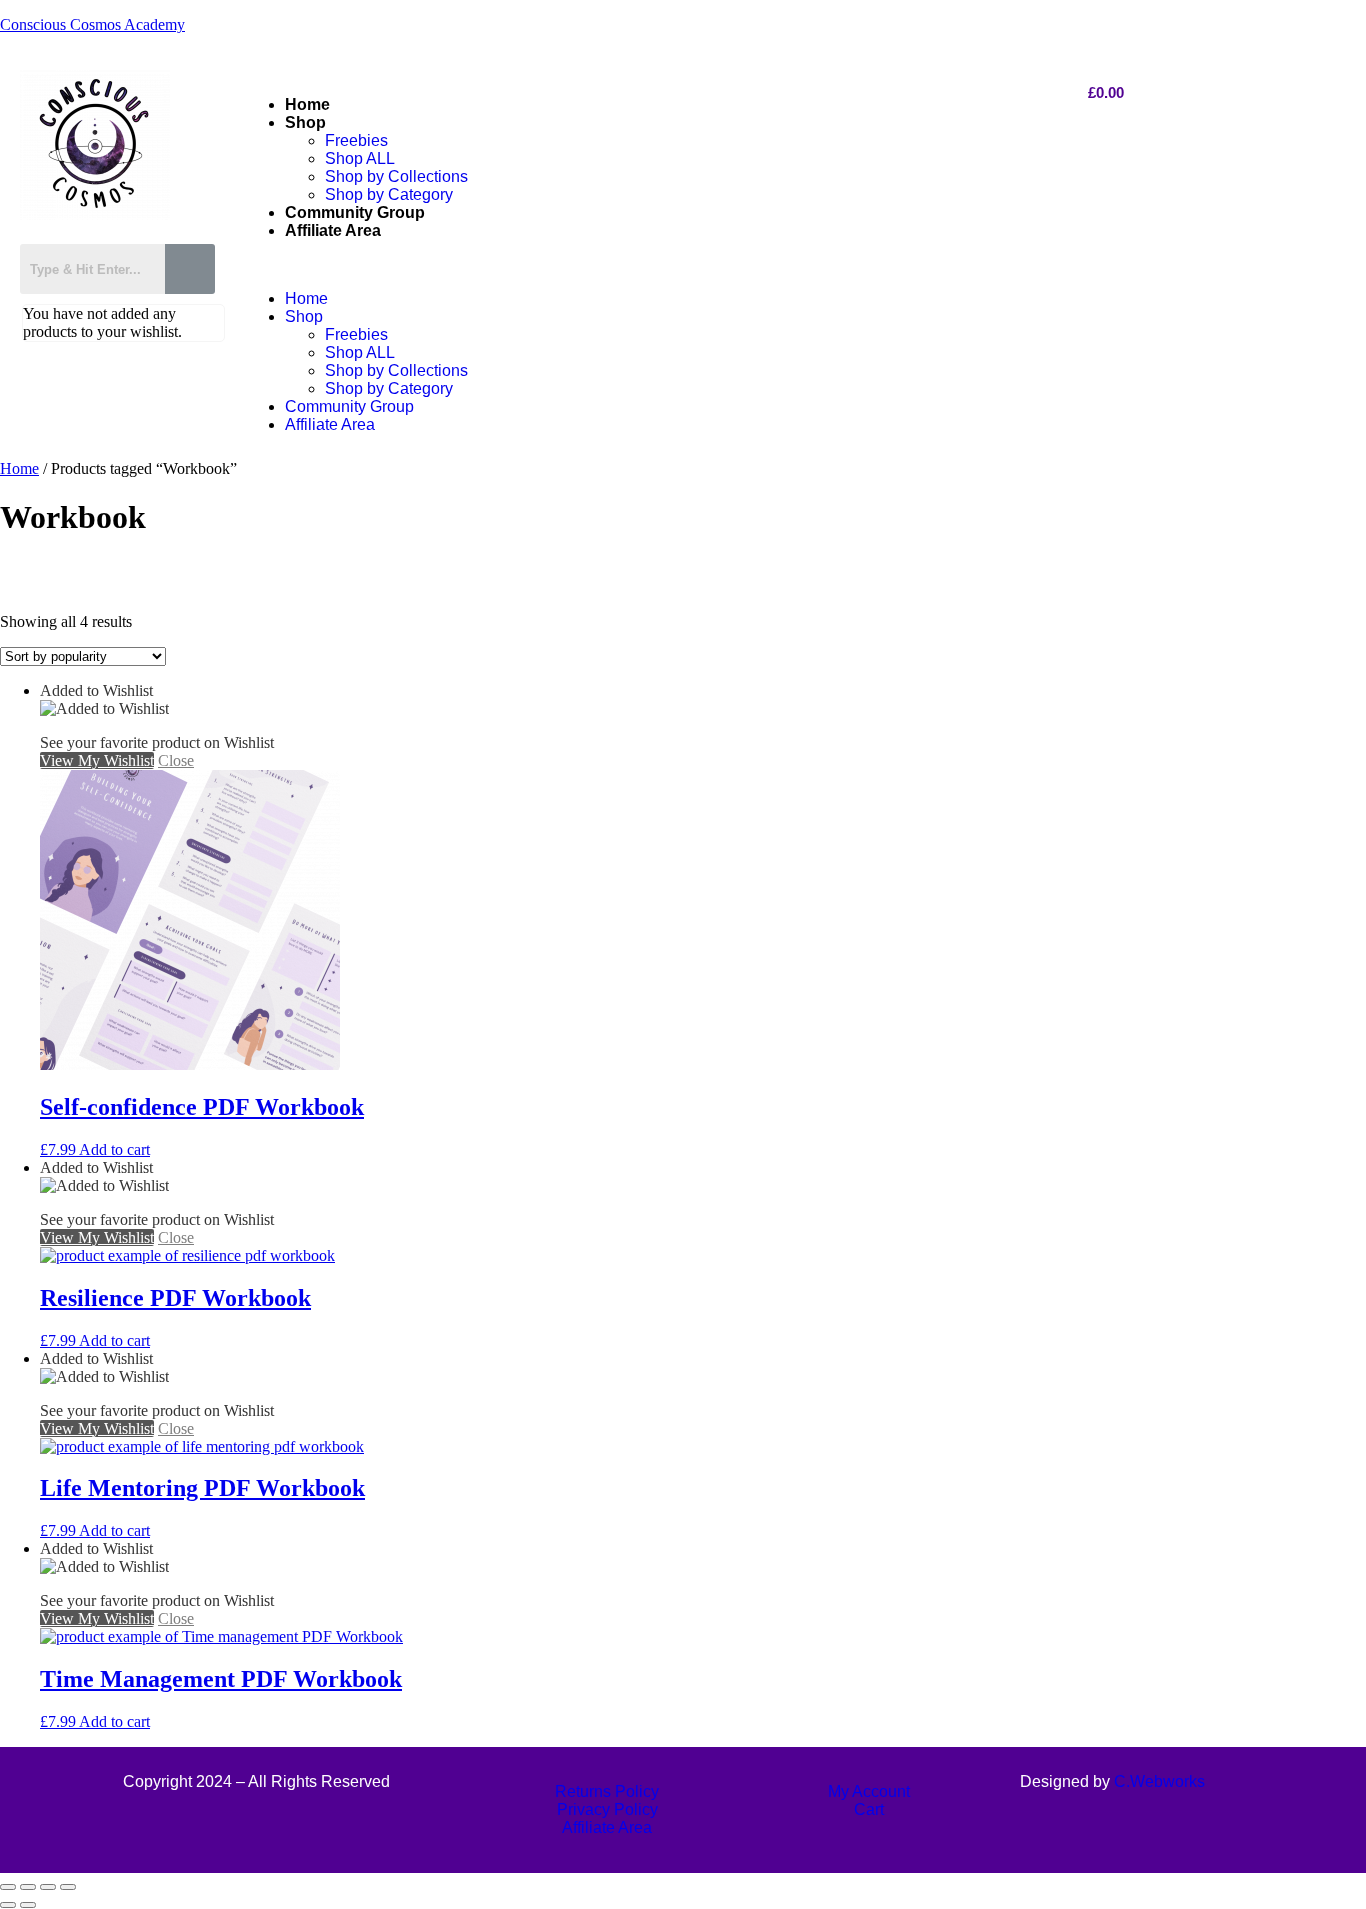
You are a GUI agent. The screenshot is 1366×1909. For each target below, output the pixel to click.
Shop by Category (389, 194)
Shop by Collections (396, 176)
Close (176, 760)
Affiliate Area (333, 230)
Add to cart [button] (114, 1149)
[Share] (48, 1887)
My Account (869, 1791)
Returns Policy (607, 1791)
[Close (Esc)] (68, 1887)
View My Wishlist (97, 760)
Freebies (356, 140)
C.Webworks (1159, 1781)
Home (307, 104)
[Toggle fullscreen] (28, 1887)
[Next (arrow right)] (28, 1905)
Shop (305, 122)
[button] (644, 265)
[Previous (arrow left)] (8, 1905)
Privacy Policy (607, 1809)
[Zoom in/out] (8, 1887)
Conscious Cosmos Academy (92, 24)
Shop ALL (360, 158)
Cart (869, 1809)
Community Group (355, 212)
